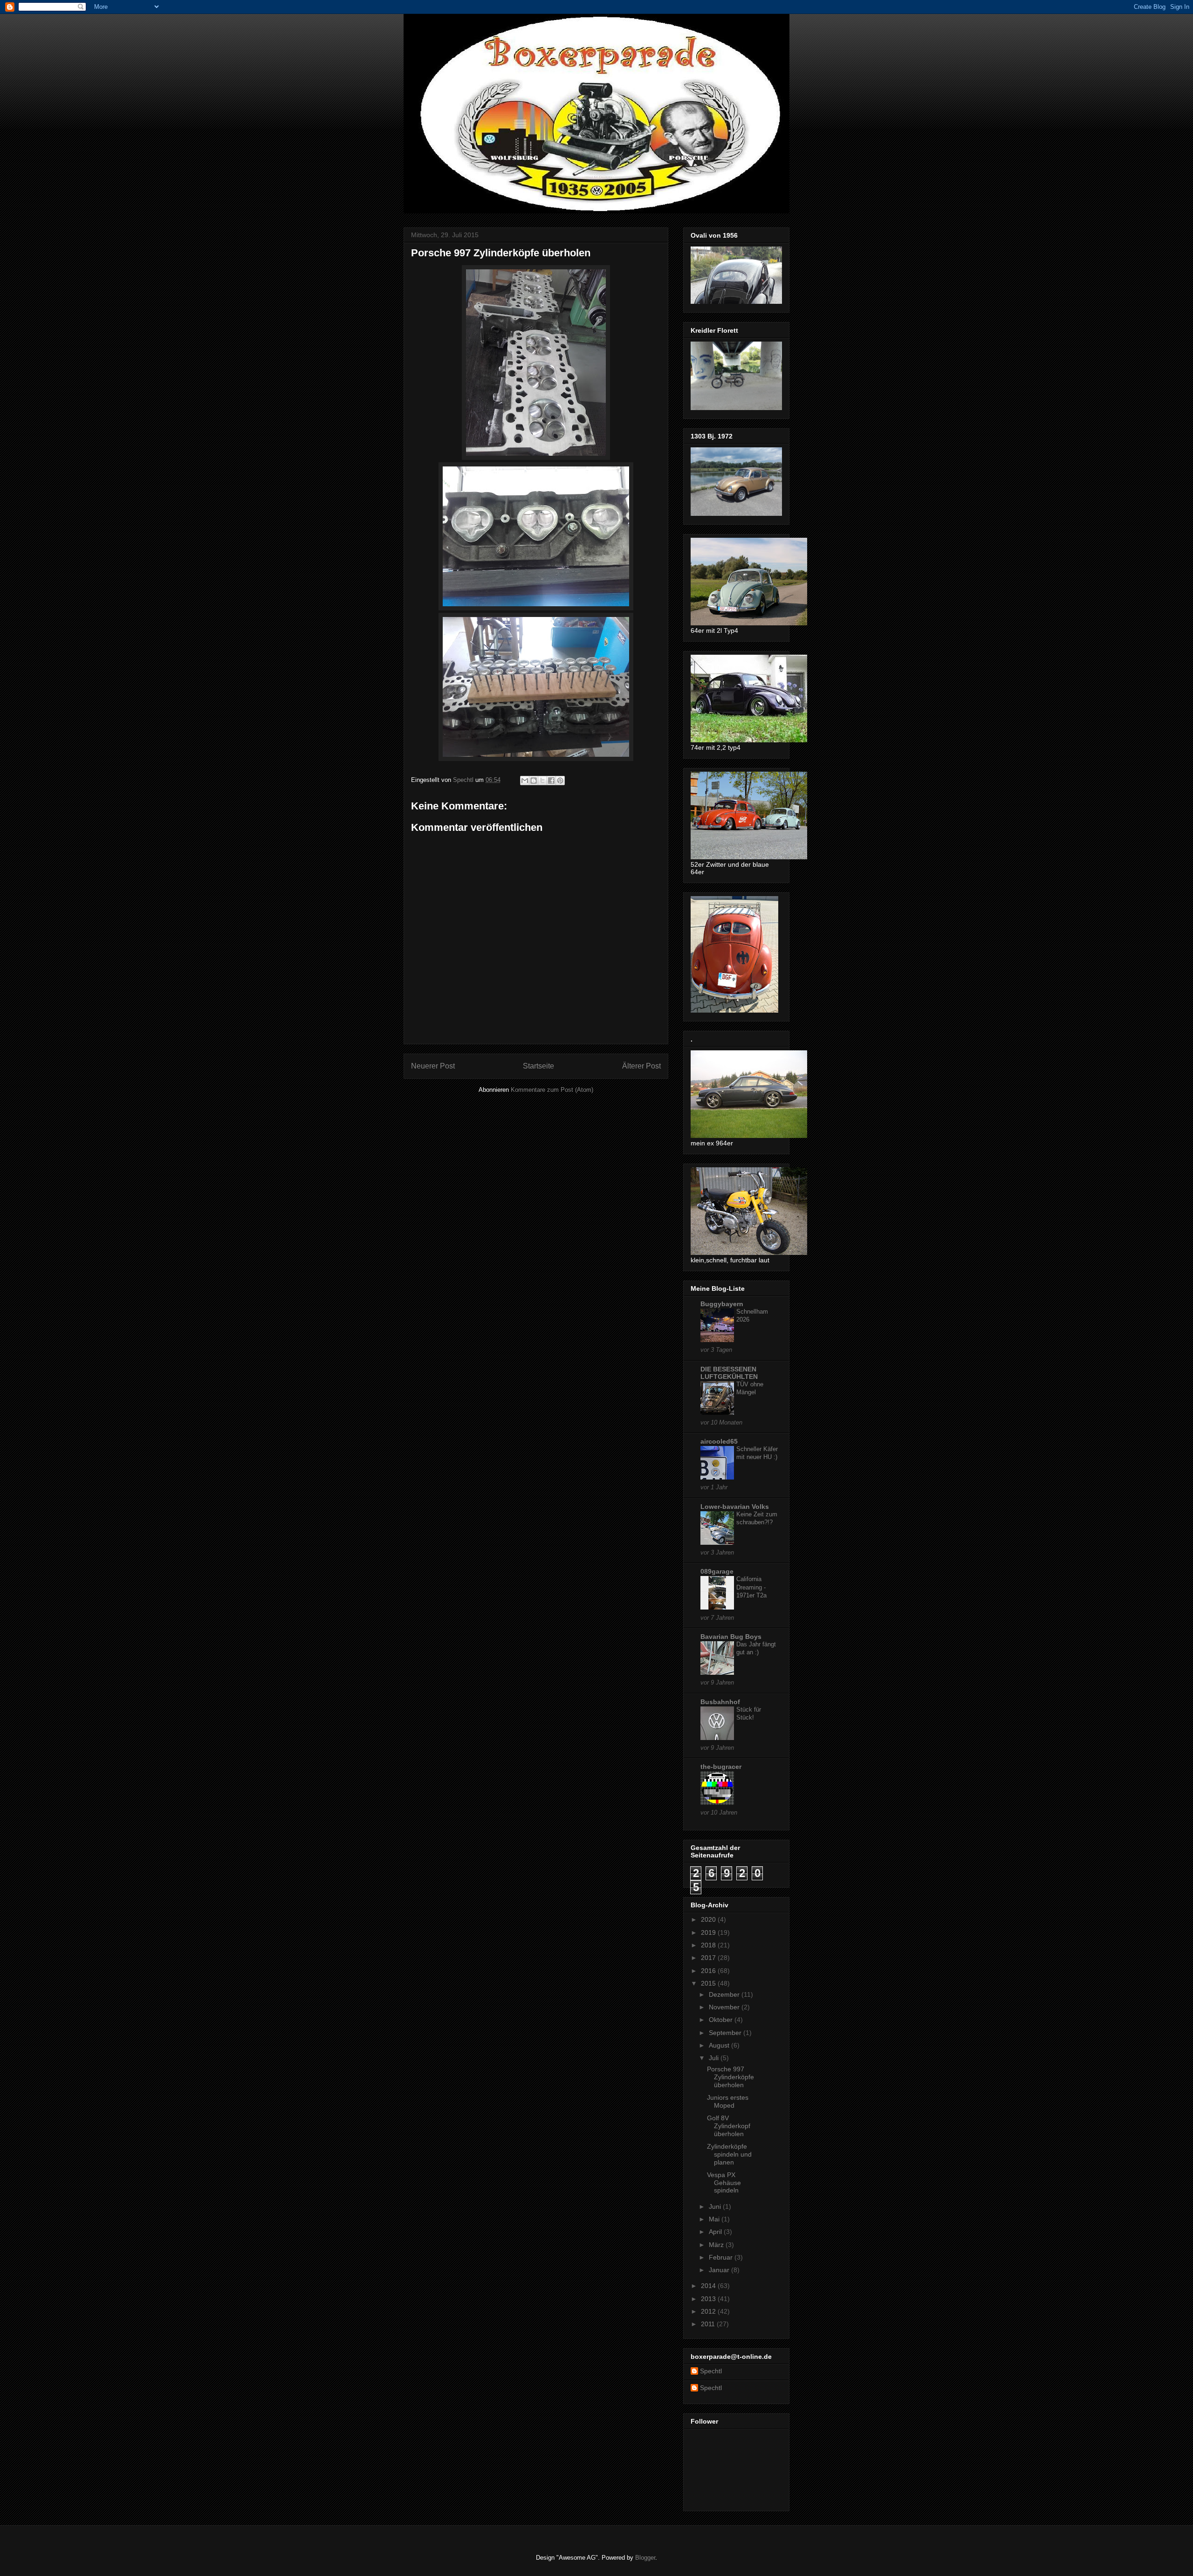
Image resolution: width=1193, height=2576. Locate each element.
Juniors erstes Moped (728, 2101)
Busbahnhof (720, 1702)
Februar (722, 2257)
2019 (709, 1932)
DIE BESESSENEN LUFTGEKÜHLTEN (729, 1373)
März (717, 2245)
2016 (709, 1971)
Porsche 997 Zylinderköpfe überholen (730, 2077)
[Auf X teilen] (542, 781)
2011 (709, 2324)
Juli (715, 2058)
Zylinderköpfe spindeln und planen (729, 2154)
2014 (709, 2286)
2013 (709, 2299)
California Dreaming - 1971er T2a (751, 1587)
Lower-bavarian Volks (735, 1507)
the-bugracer (721, 1767)
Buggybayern (722, 1304)
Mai (715, 2219)
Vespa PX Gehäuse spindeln (724, 2183)
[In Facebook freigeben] (551, 781)
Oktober (722, 2020)
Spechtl (711, 2371)
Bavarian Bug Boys (731, 1637)
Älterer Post (641, 1066)
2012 (709, 2311)
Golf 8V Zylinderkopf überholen (729, 2126)
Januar (720, 2270)
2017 (709, 1958)
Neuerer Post (433, 1066)
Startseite (538, 1066)
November (725, 2007)
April (716, 2232)
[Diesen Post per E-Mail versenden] (525, 781)
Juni (716, 2206)
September (726, 2033)
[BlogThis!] (534, 781)
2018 (709, 1945)
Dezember (725, 1994)
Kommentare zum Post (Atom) (552, 1090)
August (720, 2045)
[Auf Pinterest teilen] (560, 781)
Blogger (645, 2558)
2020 (709, 1919)
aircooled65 (719, 1441)
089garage (717, 1571)
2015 (709, 1983)
